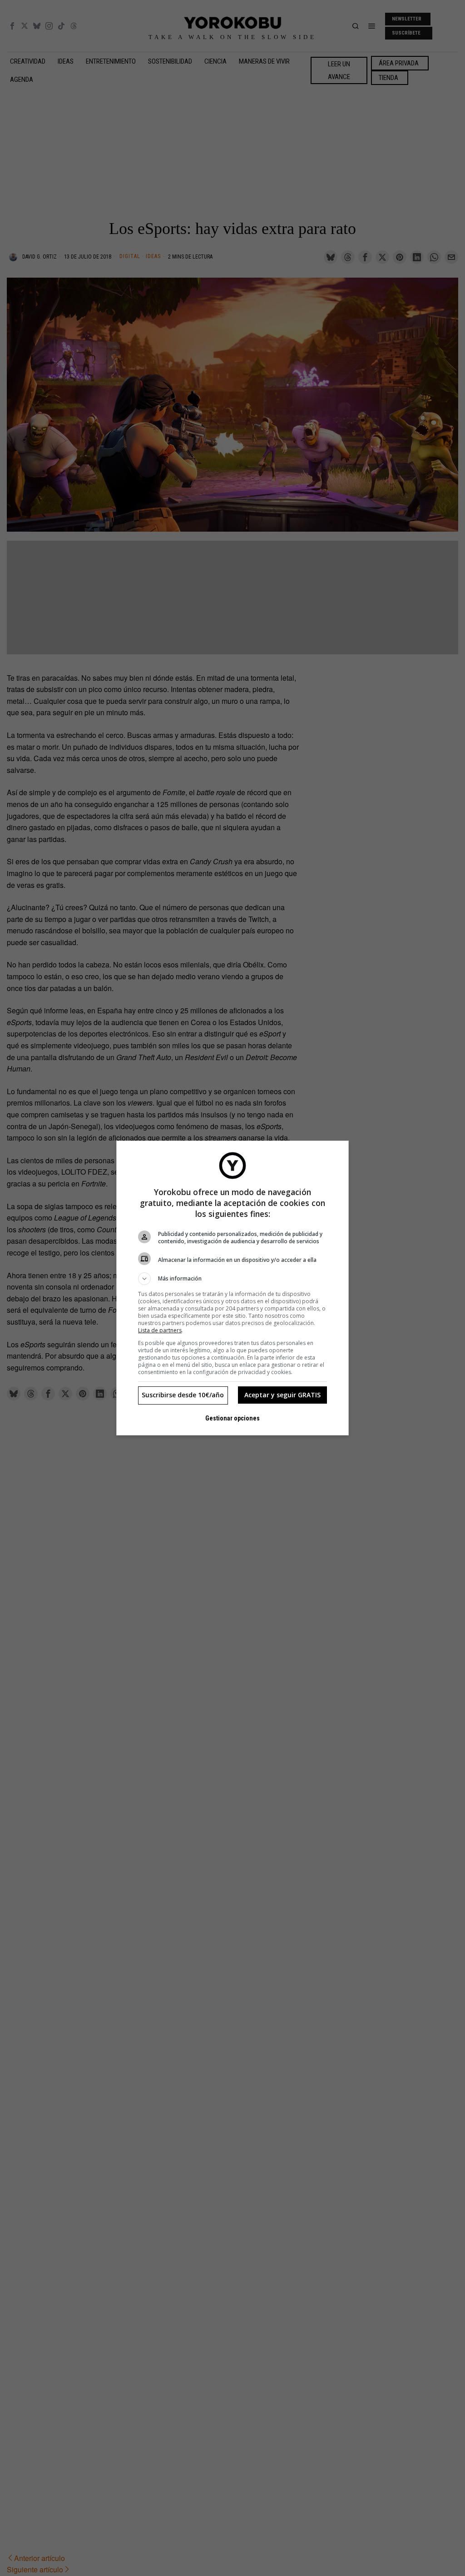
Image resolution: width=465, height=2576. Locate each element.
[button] (232, 1279)
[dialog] (232, 1288)
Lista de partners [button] (160, 1330)
